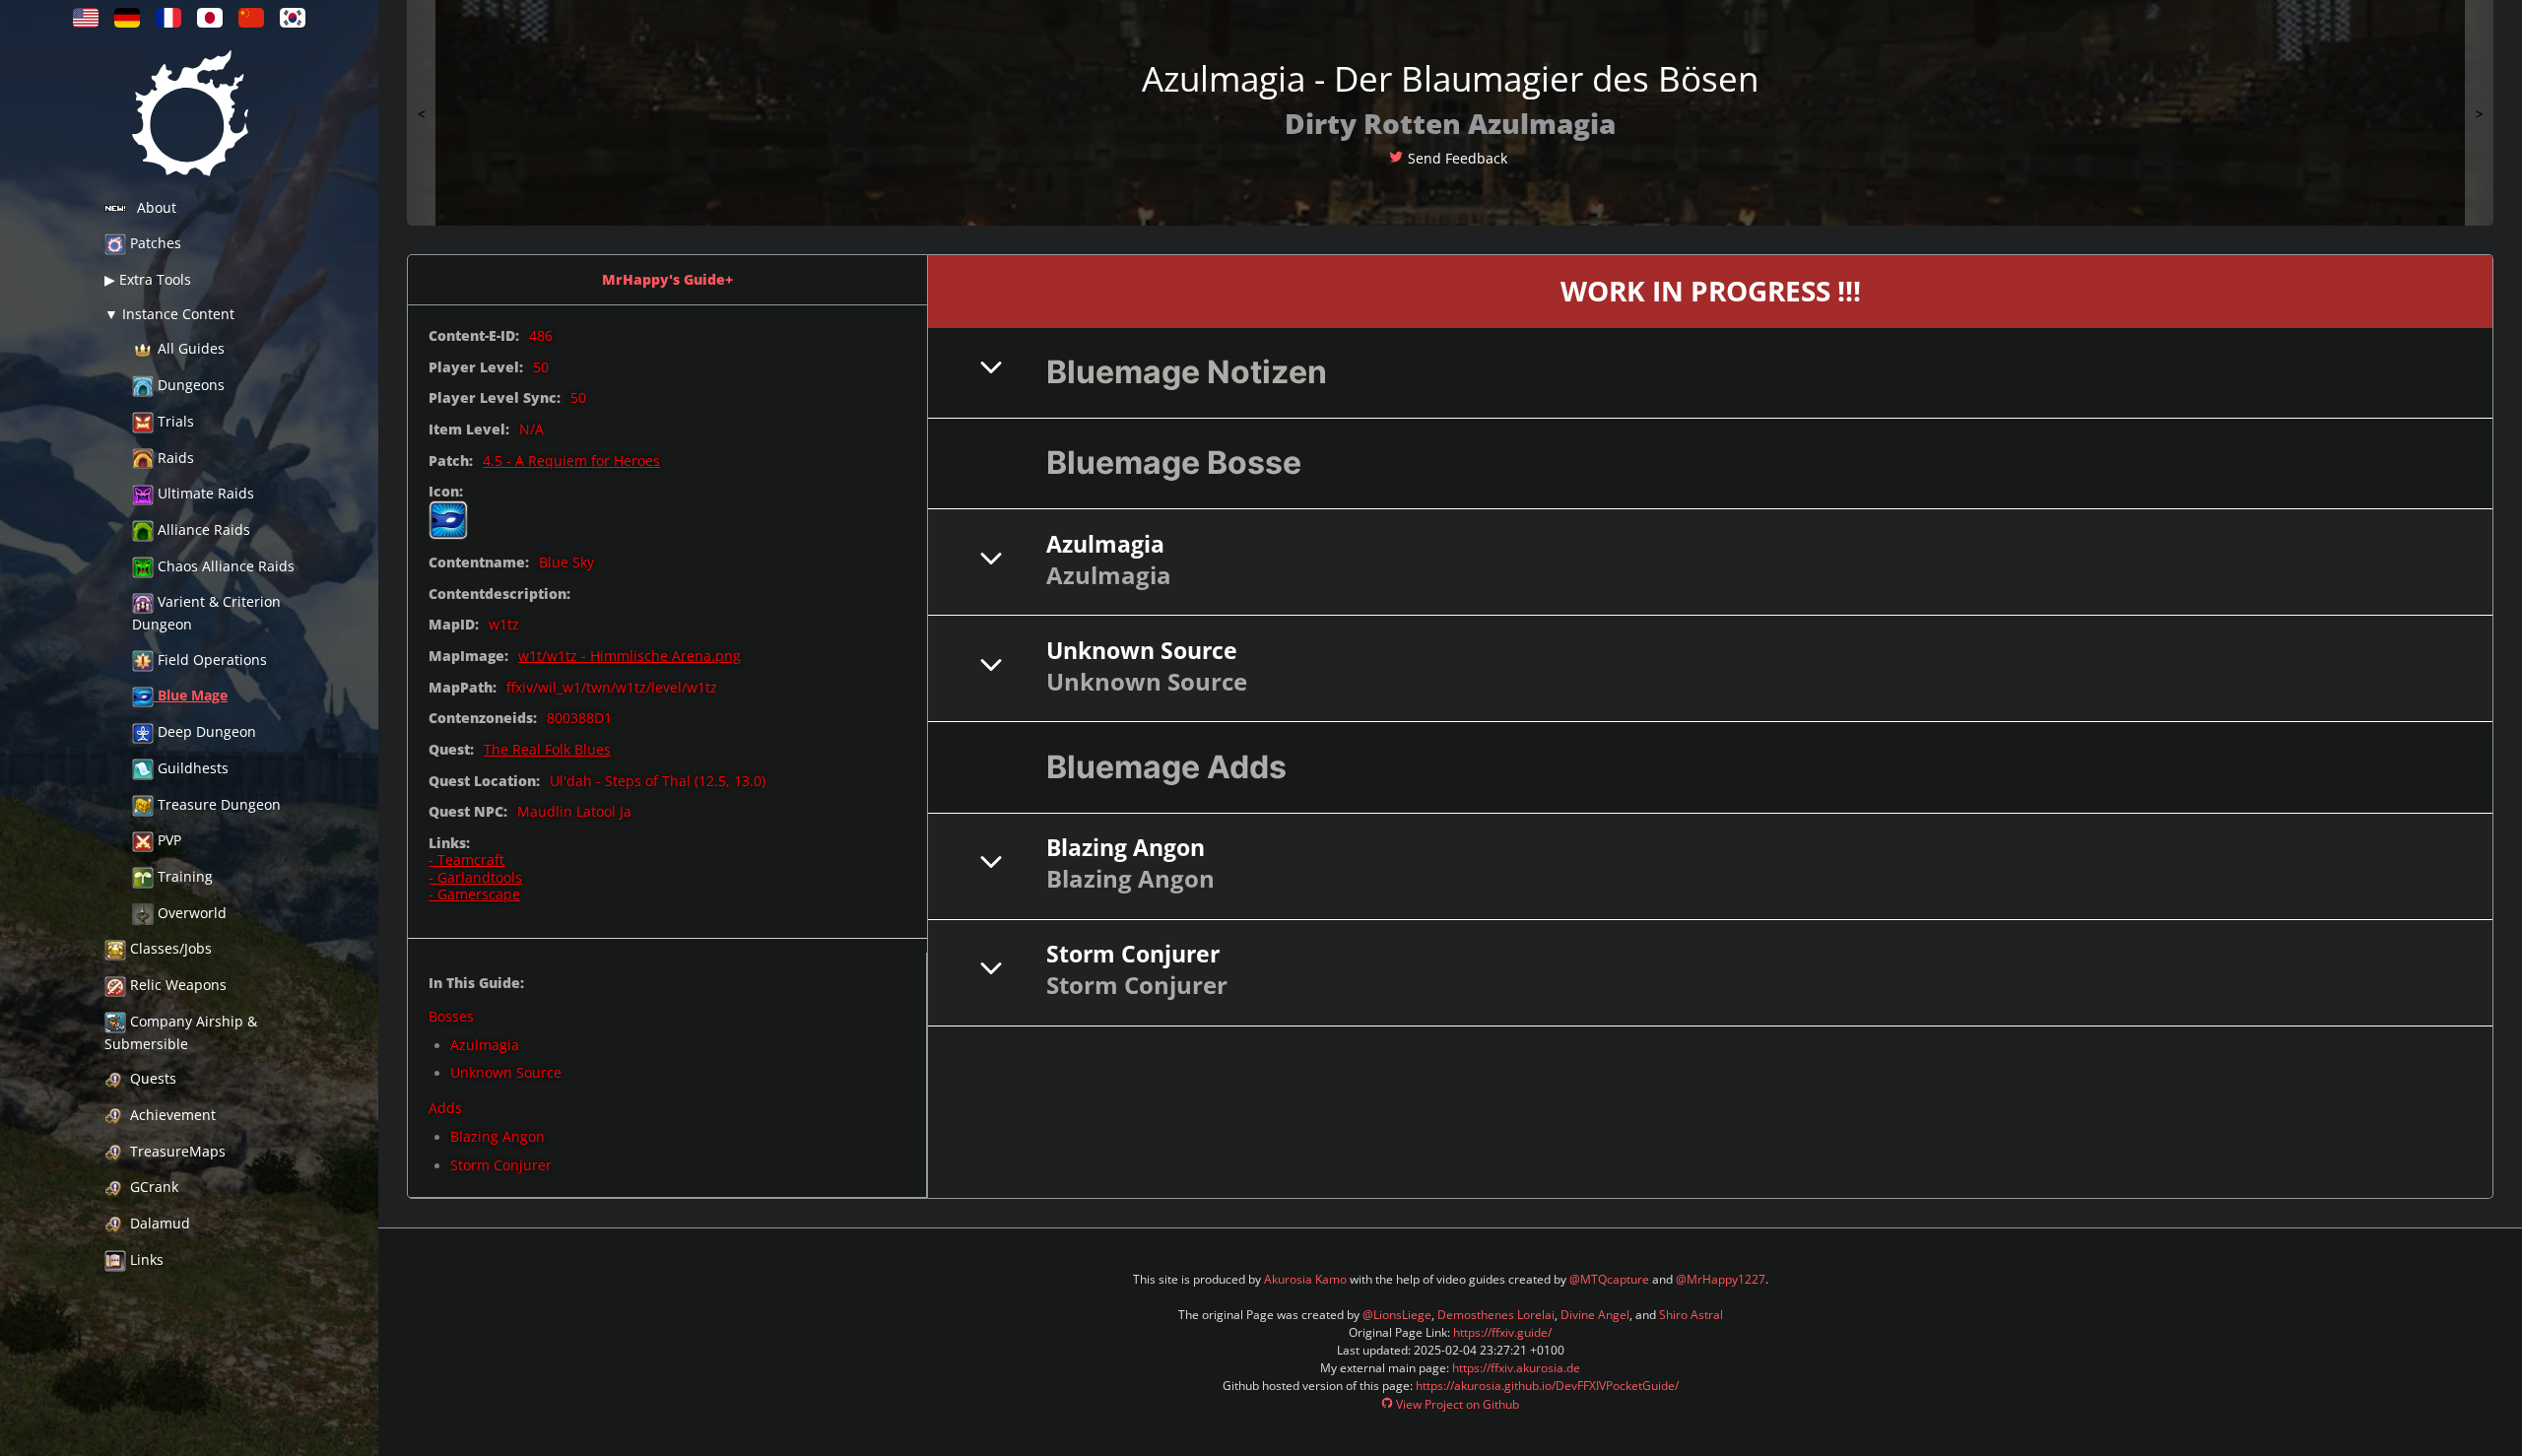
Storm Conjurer (501, 1165)
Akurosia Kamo (1305, 1279)
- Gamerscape (474, 894)
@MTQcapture (1609, 1279)
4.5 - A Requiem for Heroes (571, 461)
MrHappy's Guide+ (667, 279)
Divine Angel (1595, 1315)
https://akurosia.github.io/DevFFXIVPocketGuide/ (1547, 1386)
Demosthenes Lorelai (1496, 1315)
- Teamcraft (466, 860)
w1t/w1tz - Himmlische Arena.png (630, 656)
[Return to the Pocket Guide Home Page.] (189, 117)
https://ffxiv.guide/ (1502, 1332)
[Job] (448, 520)
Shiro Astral (1691, 1315)
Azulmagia (485, 1045)
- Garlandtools (475, 877)
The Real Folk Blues (547, 749)
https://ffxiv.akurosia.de (1516, 1368)
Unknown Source (506, 1072)
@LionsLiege (1397, 1315)
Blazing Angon (498, 1136)
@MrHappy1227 (1721, 1279)
